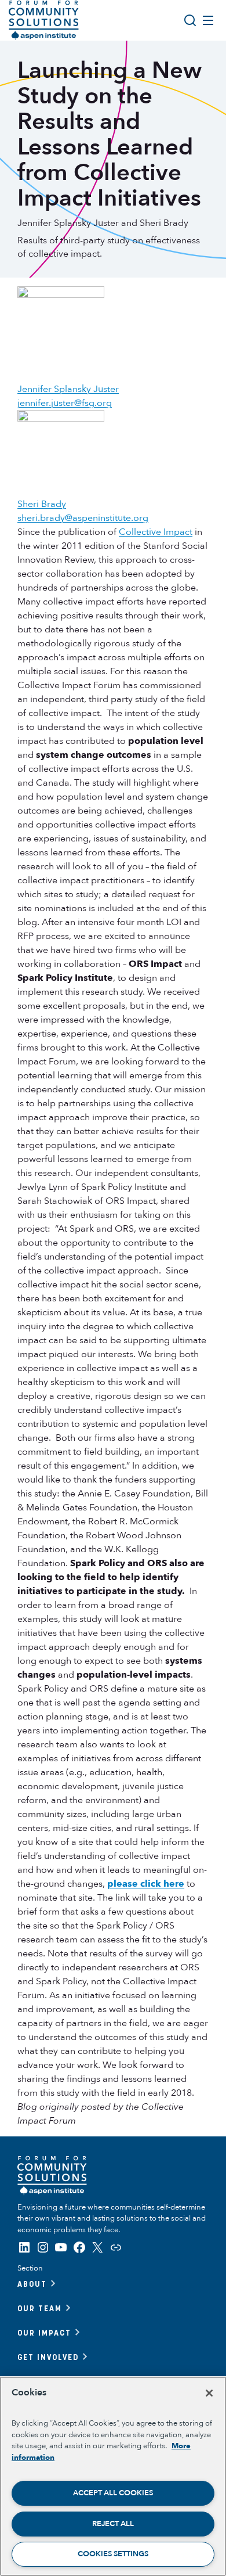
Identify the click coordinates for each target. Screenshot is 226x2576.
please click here (146, 1884)
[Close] (209, 2393)
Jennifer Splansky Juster (68, 389)
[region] (113, 2476)
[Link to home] (44, 20)
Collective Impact (156, 532)
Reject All (113, 2524)
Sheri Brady (42, 504)
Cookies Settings (113, 2554)
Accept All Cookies (113, 2493)
